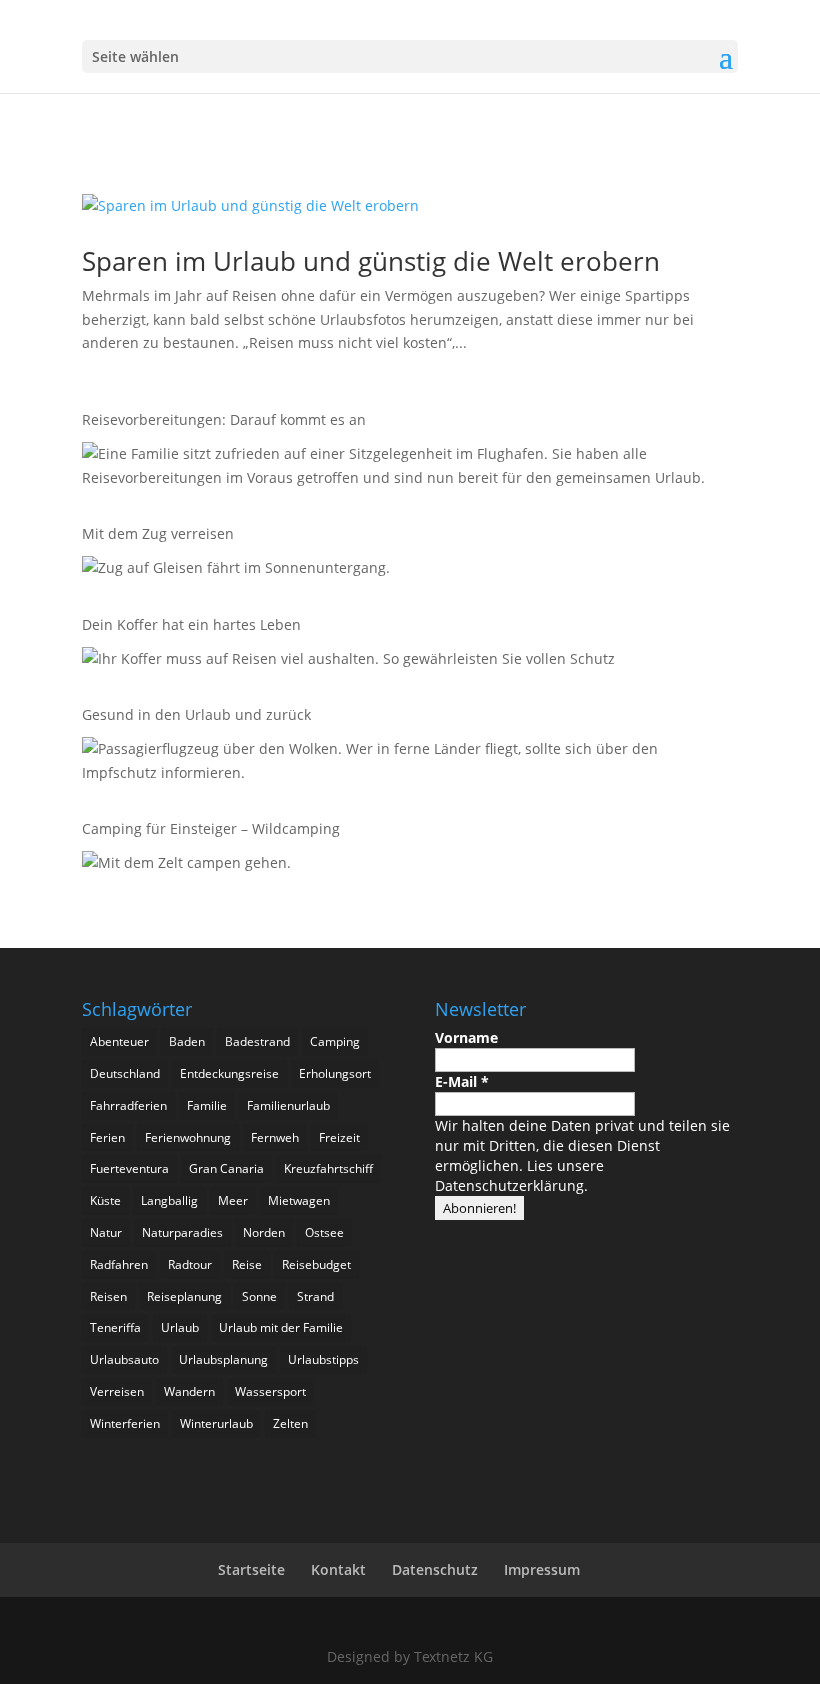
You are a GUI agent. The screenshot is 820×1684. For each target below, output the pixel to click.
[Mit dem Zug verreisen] (236, 571)
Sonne (259, 1296)
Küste (105, 1200)
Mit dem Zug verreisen (158, 533)
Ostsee (324, 1232)
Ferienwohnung (188, 1137)
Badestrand (257, 1041)
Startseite (251, 1569)
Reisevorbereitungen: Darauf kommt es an (224, 419)
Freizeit (339, 1137)
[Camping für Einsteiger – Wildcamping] (186, 866)
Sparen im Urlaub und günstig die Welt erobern (371, 261)
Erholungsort (335, 1073)
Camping (335, 1041)
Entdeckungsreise (229, 1073)
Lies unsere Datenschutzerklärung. (519, 1175)
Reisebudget (316, 1264)
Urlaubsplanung (223, 1359)
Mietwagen (299, 1200)
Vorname (466, 1037)
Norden (264, 1232)
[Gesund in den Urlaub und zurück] (405, 764)
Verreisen (117, 1391)
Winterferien (125, 1423)
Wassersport (270, 1391)
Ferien (107, 1137)
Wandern (189, 1391)
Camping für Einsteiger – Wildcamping (211, 828)
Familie (207, 1105)
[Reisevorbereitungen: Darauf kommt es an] (405, 469)
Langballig (169, 1200)
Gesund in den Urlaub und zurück (196, 714)
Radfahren (119, 1264)
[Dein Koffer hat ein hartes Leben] (348, 662)
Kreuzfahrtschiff (328, 1168)
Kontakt (338, 1569)
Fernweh (275, 1137)
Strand (315, 1296)
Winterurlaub (216, 1423)
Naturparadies (182, 1232)
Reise (247, 1264)
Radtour (190, 1264)
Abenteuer (119, 1041)
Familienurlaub (288, 1105)
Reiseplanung (184, 1296)
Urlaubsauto (124, 1359)
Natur (106, 1232)
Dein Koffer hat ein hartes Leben (191, 624)
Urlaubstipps (323, 1359)
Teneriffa (115, 1327)
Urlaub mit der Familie (281, 1327)
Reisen (108, 1296)
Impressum (542, 1569)
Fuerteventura (129, 1168)
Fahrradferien (128, 1105)
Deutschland (125, 1073)
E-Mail (462, 1081)
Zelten (290, 1423)
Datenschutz (435, 1569)
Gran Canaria (226, 1168)
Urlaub (180, 1327)
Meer (233, 1200)
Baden (187, 1041)
